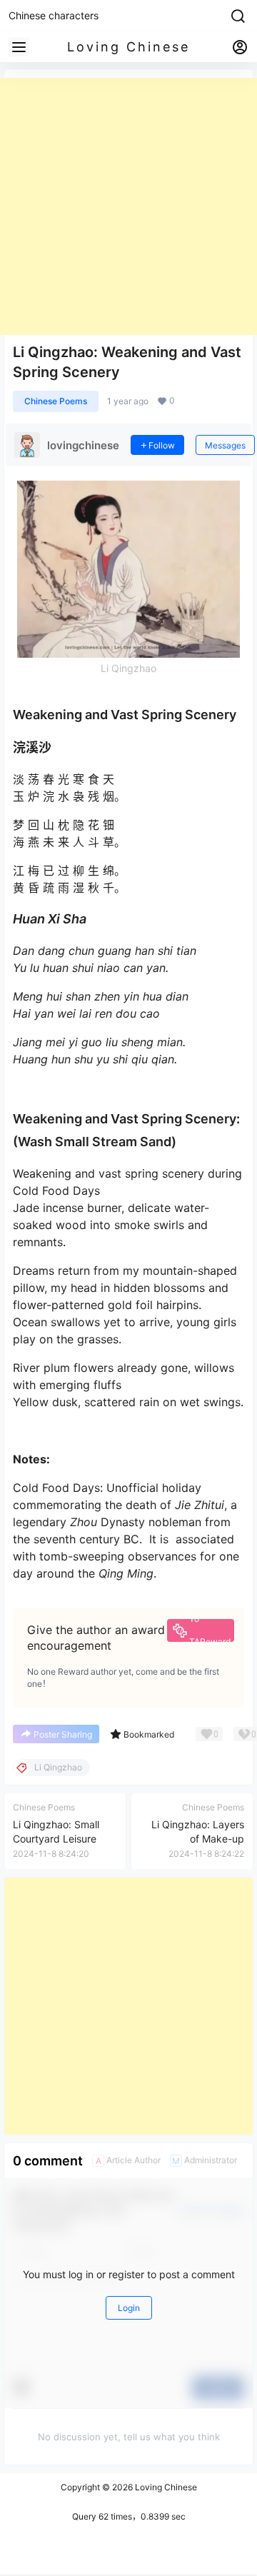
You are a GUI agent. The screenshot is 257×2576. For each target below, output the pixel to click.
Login (129, 2308)
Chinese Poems (56, 401)
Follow (162, 445)
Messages (225, 445)
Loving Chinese (165, 2487)
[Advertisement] (128, 206)
